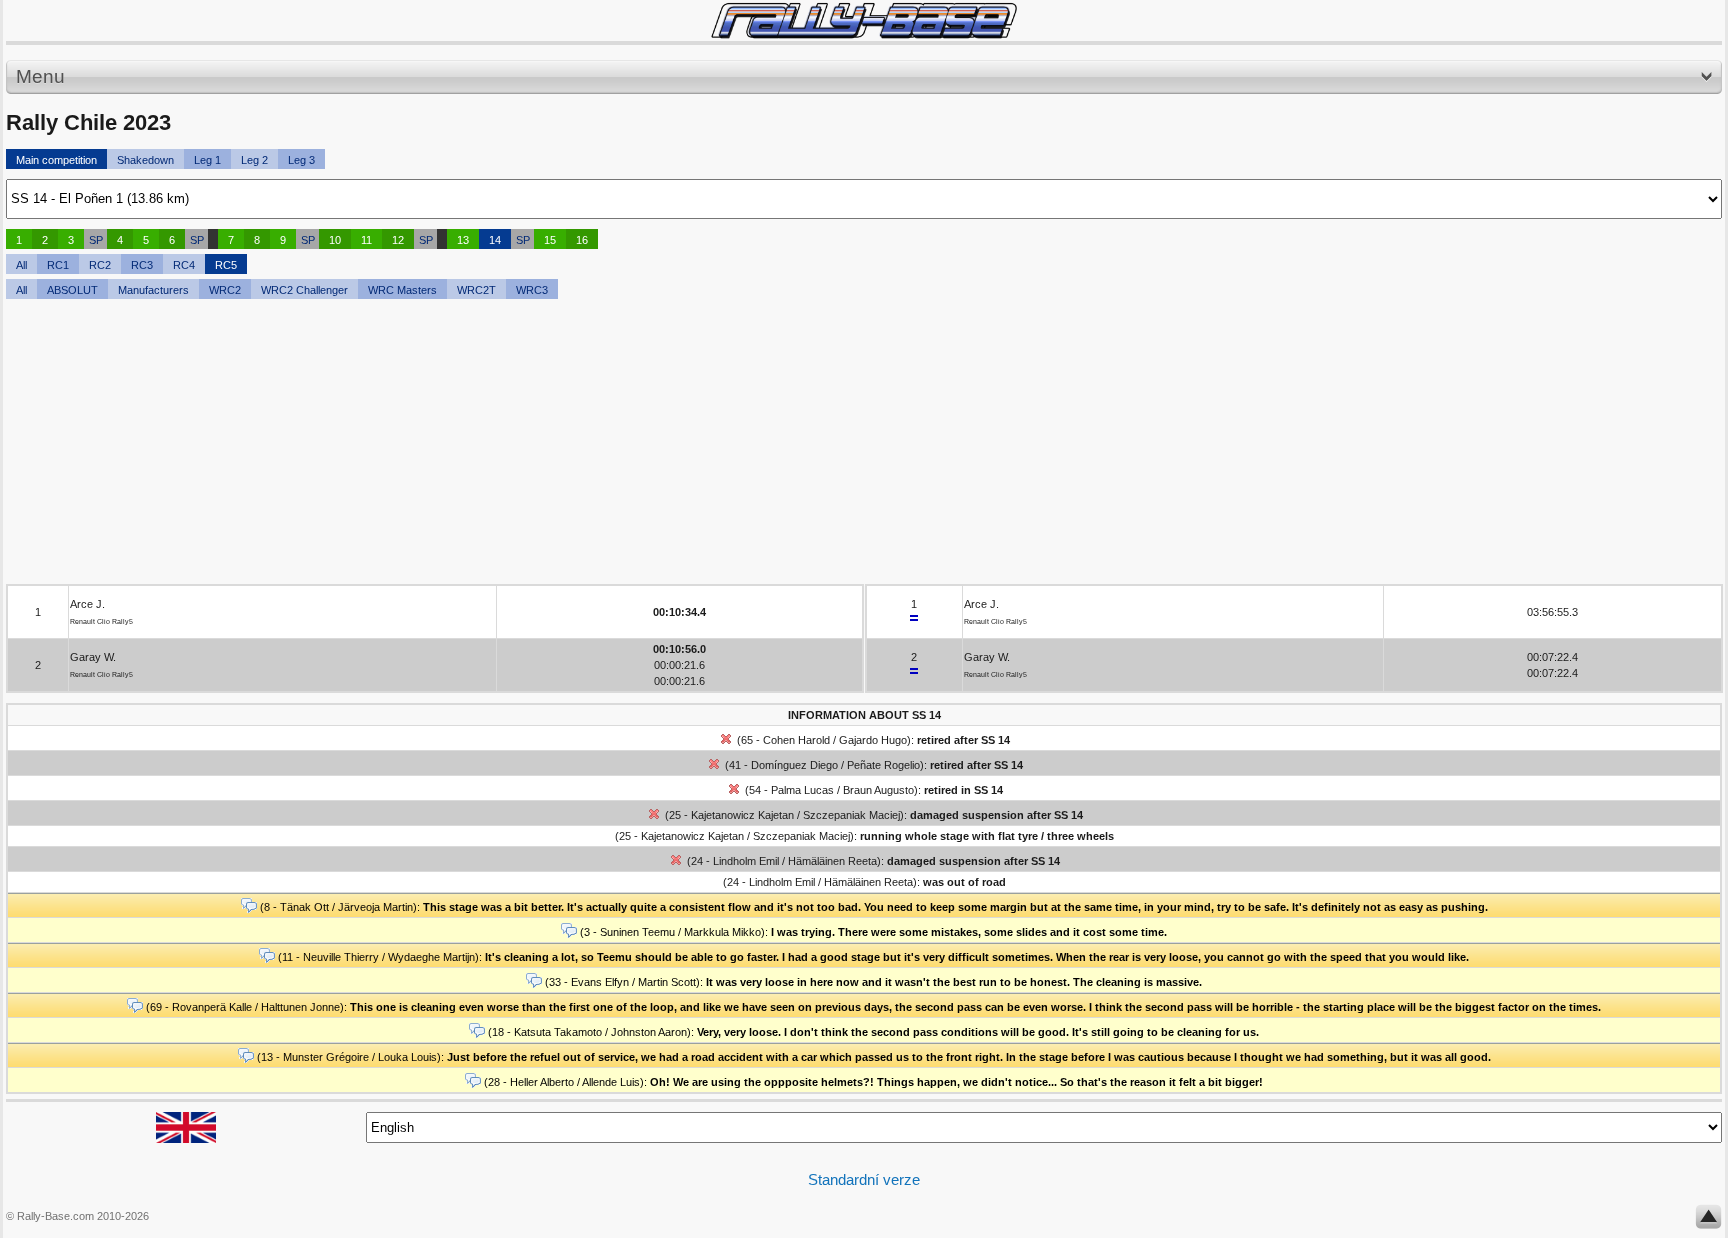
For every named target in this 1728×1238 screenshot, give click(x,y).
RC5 (226, 265)
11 (366, 240)
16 (582, 240)
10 (335, 240)
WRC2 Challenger (304, 290)
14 (495, 240)
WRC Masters (402, 290)
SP (96, 240)
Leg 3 (301, 160)
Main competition (56, 160)
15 (550, 240)
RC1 (58, 265)
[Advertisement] (606, 444)
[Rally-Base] (864, 20)
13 (463, 240)
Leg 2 (254, 160)
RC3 (142, 265)
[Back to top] (1708, 1221)
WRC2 (225, 290)
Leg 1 (207, 160)
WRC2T (476, 290)
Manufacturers (153, 290)
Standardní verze (864, 1179)
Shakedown (145, 160)
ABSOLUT (72, 290)
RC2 (100, 265)
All (21, 265)
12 (398, 240)
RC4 (184, 265)
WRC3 (532, 290)
